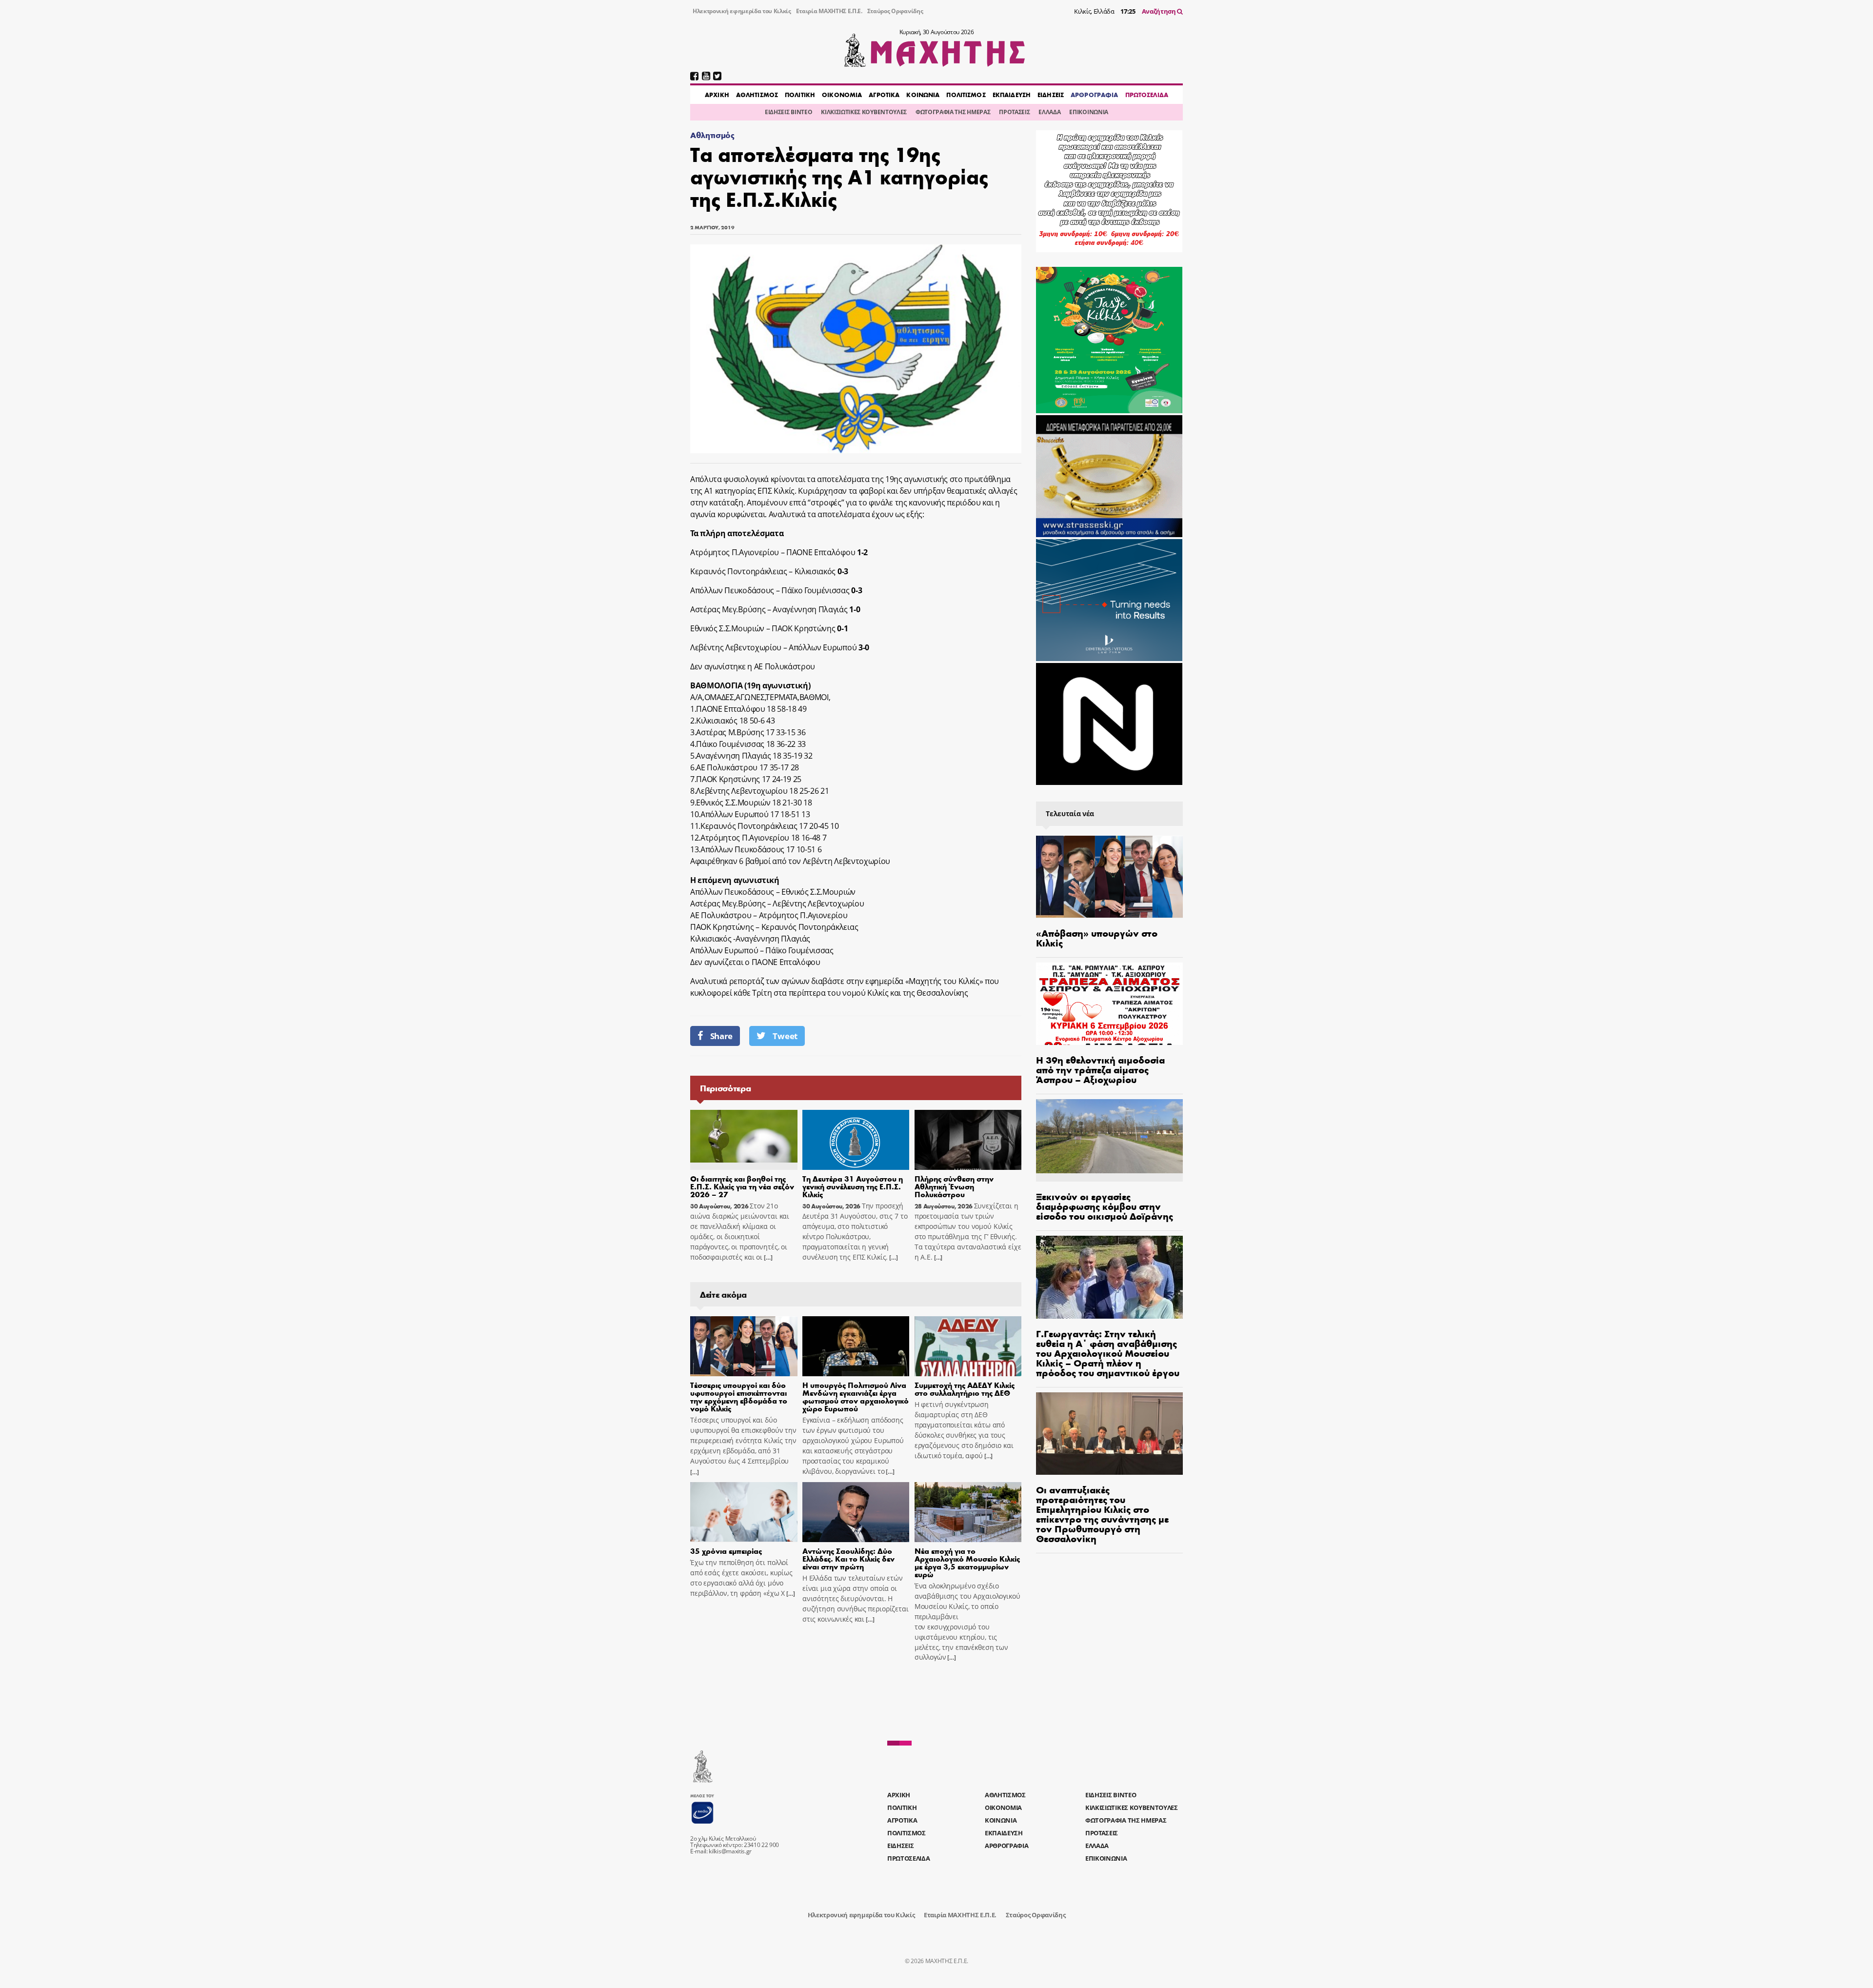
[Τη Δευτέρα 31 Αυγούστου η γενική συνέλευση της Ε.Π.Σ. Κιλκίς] (856, 1140)
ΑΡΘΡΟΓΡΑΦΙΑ (1094, 95)
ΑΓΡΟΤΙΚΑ (884, 95)
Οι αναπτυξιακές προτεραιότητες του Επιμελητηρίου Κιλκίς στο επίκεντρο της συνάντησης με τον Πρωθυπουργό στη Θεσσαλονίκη (1102, 1514)
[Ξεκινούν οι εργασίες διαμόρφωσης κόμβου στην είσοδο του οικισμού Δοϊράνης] (1109, 1140)
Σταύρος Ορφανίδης (895, 11)
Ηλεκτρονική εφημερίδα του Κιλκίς (742, 11)
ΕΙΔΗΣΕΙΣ (1051, 95)
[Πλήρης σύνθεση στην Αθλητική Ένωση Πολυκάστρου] (968, 1140)
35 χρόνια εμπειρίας (726, 1551)
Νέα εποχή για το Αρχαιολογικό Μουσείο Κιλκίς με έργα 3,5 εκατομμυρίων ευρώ (967, 1562)
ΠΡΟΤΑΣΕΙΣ (1014, 112)
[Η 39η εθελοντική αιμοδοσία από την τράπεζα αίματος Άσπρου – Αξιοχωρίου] (1109, 1004)
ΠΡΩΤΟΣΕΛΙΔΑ (1147, 95)
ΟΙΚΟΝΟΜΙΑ (842, 95)
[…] (767, 1257)
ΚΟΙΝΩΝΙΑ (923, 95)
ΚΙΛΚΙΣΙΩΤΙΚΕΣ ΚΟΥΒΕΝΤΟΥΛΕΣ (864, 112)
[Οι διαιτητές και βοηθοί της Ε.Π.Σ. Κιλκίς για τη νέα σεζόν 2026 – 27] (744, 1140)
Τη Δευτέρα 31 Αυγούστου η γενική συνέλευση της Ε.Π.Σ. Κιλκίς (853, 1186)
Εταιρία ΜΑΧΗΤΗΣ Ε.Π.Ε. (829, 11)
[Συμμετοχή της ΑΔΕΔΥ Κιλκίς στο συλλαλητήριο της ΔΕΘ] (968, 1346)
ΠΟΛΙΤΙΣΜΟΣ (966, 95)
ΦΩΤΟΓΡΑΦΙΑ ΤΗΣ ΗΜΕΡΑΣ (953, 112)
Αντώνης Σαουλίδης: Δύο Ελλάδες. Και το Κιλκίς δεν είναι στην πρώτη (848, 1558)
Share (721, 1036)
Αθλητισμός (712, 135)
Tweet (785, 1036)
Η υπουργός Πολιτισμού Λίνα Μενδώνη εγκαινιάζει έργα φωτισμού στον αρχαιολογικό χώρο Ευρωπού (856, 1396)
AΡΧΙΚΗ (717, 95)
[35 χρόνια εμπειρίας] (744, 1512)
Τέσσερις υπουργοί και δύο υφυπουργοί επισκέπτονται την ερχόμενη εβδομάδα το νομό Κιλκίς (739, 1396)
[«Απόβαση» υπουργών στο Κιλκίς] (1109, 877)
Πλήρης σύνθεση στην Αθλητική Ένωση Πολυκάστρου (954, 1186)
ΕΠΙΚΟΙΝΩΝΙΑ (1088, 112)
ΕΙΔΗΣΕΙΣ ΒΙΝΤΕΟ (788, 112)
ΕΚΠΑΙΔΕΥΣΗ (1012, 95)
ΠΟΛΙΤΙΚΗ (800, 95)
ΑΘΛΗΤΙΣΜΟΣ (757, 95)
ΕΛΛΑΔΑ (1049, 112)
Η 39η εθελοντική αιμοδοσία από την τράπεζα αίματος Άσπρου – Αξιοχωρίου (1100, 1069)
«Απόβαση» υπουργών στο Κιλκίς (1097, 937)
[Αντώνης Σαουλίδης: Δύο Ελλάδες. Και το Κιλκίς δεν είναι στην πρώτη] (856, 1512)
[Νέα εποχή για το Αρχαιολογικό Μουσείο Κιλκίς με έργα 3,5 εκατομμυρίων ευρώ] (968, 1512)
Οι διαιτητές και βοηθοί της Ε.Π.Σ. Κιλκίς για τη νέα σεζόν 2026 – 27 (742, 1186)
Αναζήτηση (1160, 11)
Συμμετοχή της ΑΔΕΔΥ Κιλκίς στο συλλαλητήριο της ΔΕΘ (965, 1389)
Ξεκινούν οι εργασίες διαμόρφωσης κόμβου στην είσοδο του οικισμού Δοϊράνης (1105, 1206)
